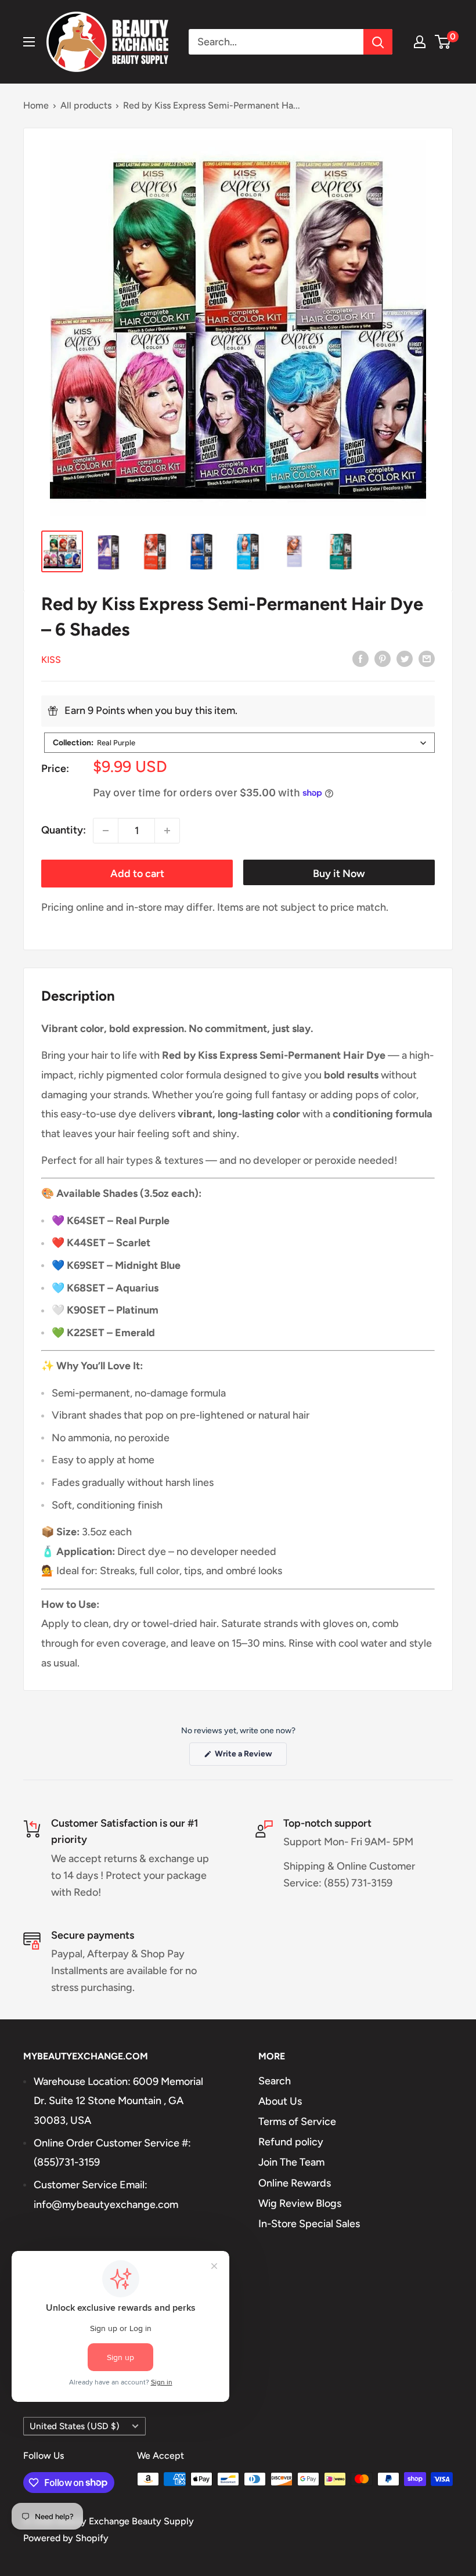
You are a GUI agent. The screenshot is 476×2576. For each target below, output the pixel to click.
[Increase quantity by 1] (167, 831)
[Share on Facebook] (360, 659)
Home (36, 105)
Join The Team (291, 2162)
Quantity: (64, 830)
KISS (51, 660)
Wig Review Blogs (300, 2203)
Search (275, 2081)
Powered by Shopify (66, 2538)
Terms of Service (297, 2122)
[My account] (420, 42)
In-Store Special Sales (309, 2224)
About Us (280, 2101)
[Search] (378, 42)
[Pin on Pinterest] (383, 659)
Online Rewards (295, 2183)
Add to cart (137, 874)
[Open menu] (29, 42)
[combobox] (239, 743)
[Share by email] (427, 659)
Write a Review (250, 1757)
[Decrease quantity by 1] (106, 831)
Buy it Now (339, 874)
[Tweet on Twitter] (405, 659)
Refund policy (291, 2142)
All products (86, 105)
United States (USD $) (75, 2426)
